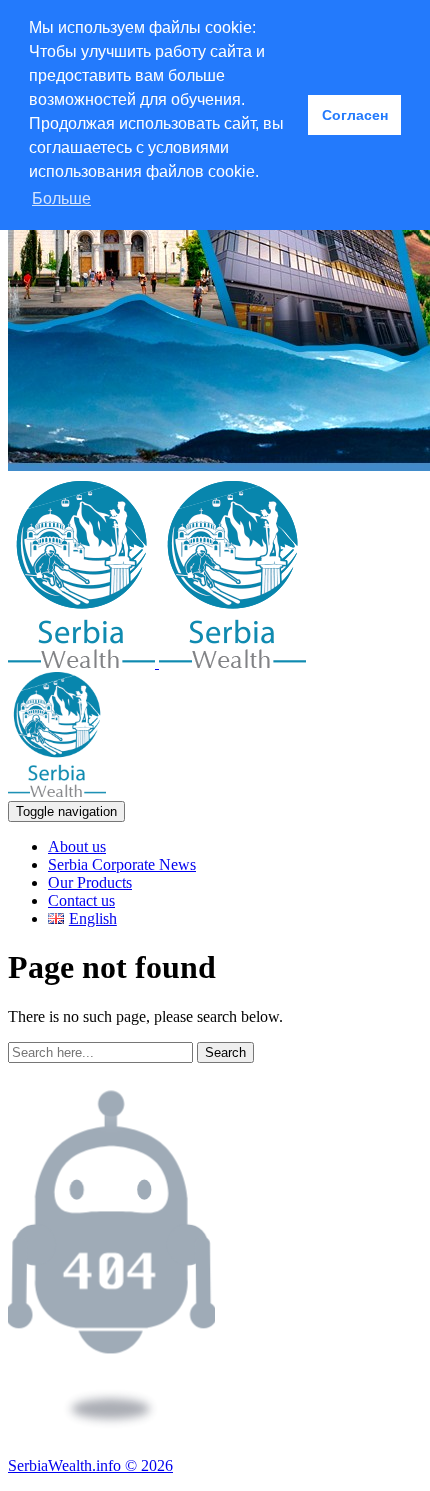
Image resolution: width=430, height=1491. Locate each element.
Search (225, 1052)
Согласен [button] (355, 115)
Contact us (81, 900)
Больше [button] (61, 198)
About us (77, 846)
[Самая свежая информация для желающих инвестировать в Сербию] (157, 662)
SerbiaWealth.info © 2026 (90, 1465)
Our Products (90, 882)
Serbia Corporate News (122, 864)
